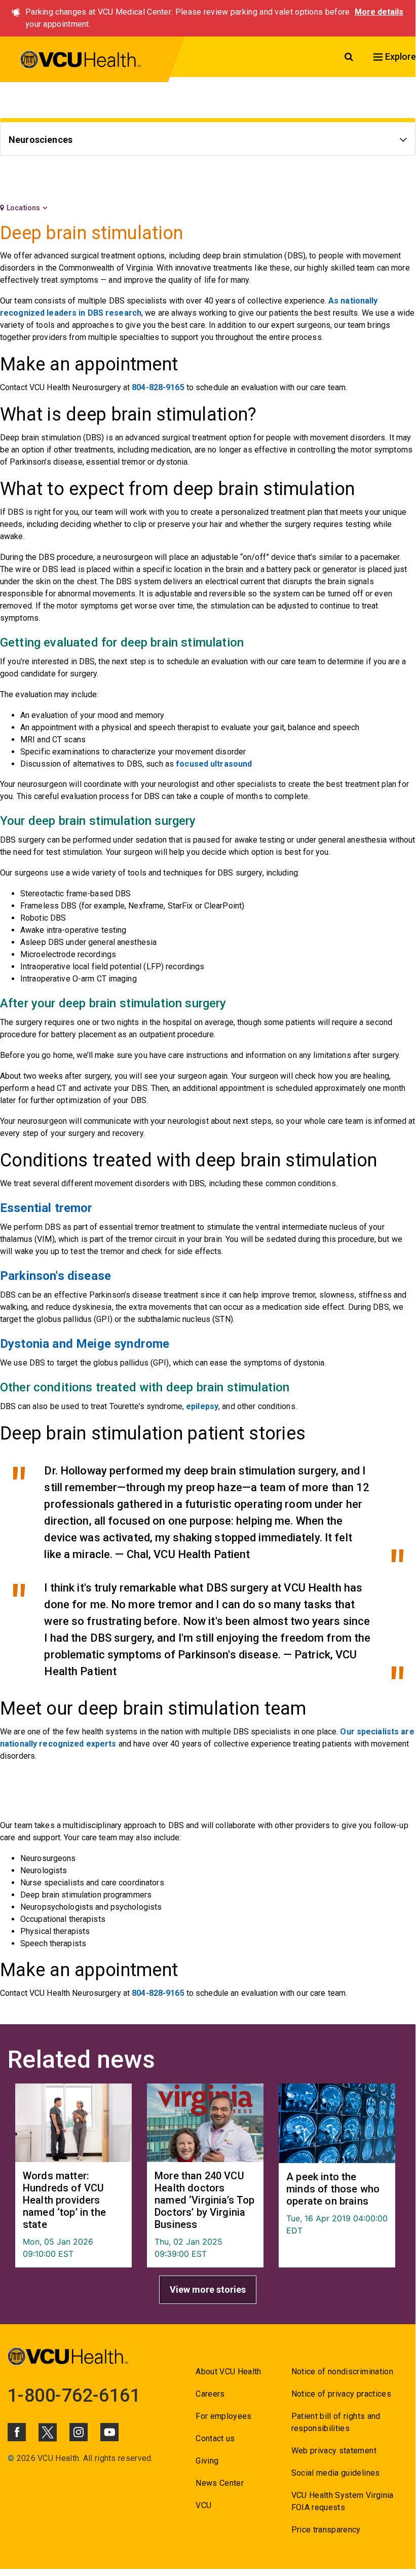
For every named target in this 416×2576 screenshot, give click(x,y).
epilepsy (202, 1406)
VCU (203, 2505)
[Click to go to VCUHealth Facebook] (17, 2432)
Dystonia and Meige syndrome (85, 1344)
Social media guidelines (336, 2473)
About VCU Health (228, 2372)
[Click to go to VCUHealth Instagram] (79, 2432)
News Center (220, 2483)
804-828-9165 (158, 387)
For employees (223, 2416)
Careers (210, 2394)
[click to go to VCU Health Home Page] (81, 61)
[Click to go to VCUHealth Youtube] (109, 2432)
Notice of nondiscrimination (342, 2372)
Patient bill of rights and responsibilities (336, 2422)
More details (379, 12)
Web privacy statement (334, 2451)
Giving (207, 2461)
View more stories (208, 2289)
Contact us (215, 2438)
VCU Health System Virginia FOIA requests (343, 2501)
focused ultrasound (214, 764)
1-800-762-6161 (74, 2396)
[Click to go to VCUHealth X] (48, 2432)
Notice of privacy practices (341, 2394)
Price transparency (326, 2530)
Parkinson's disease (55, 1276)
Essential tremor (46, 1208)
